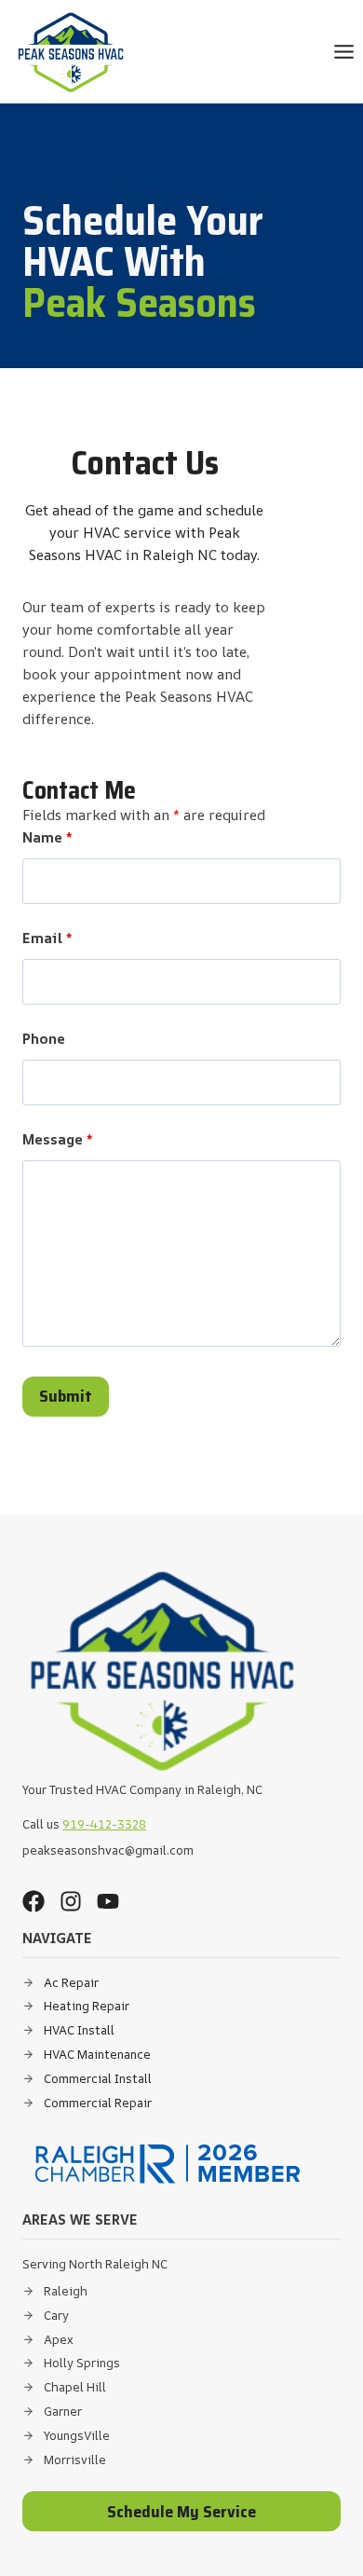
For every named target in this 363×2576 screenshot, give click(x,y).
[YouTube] (108, 1901)
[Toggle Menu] (344, 52)
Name (47, 837)
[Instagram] (71, 1901)
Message (57, 1139)
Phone (44, 1039)
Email (47, 938)
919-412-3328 (104, 1824)
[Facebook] (34, 1901)
